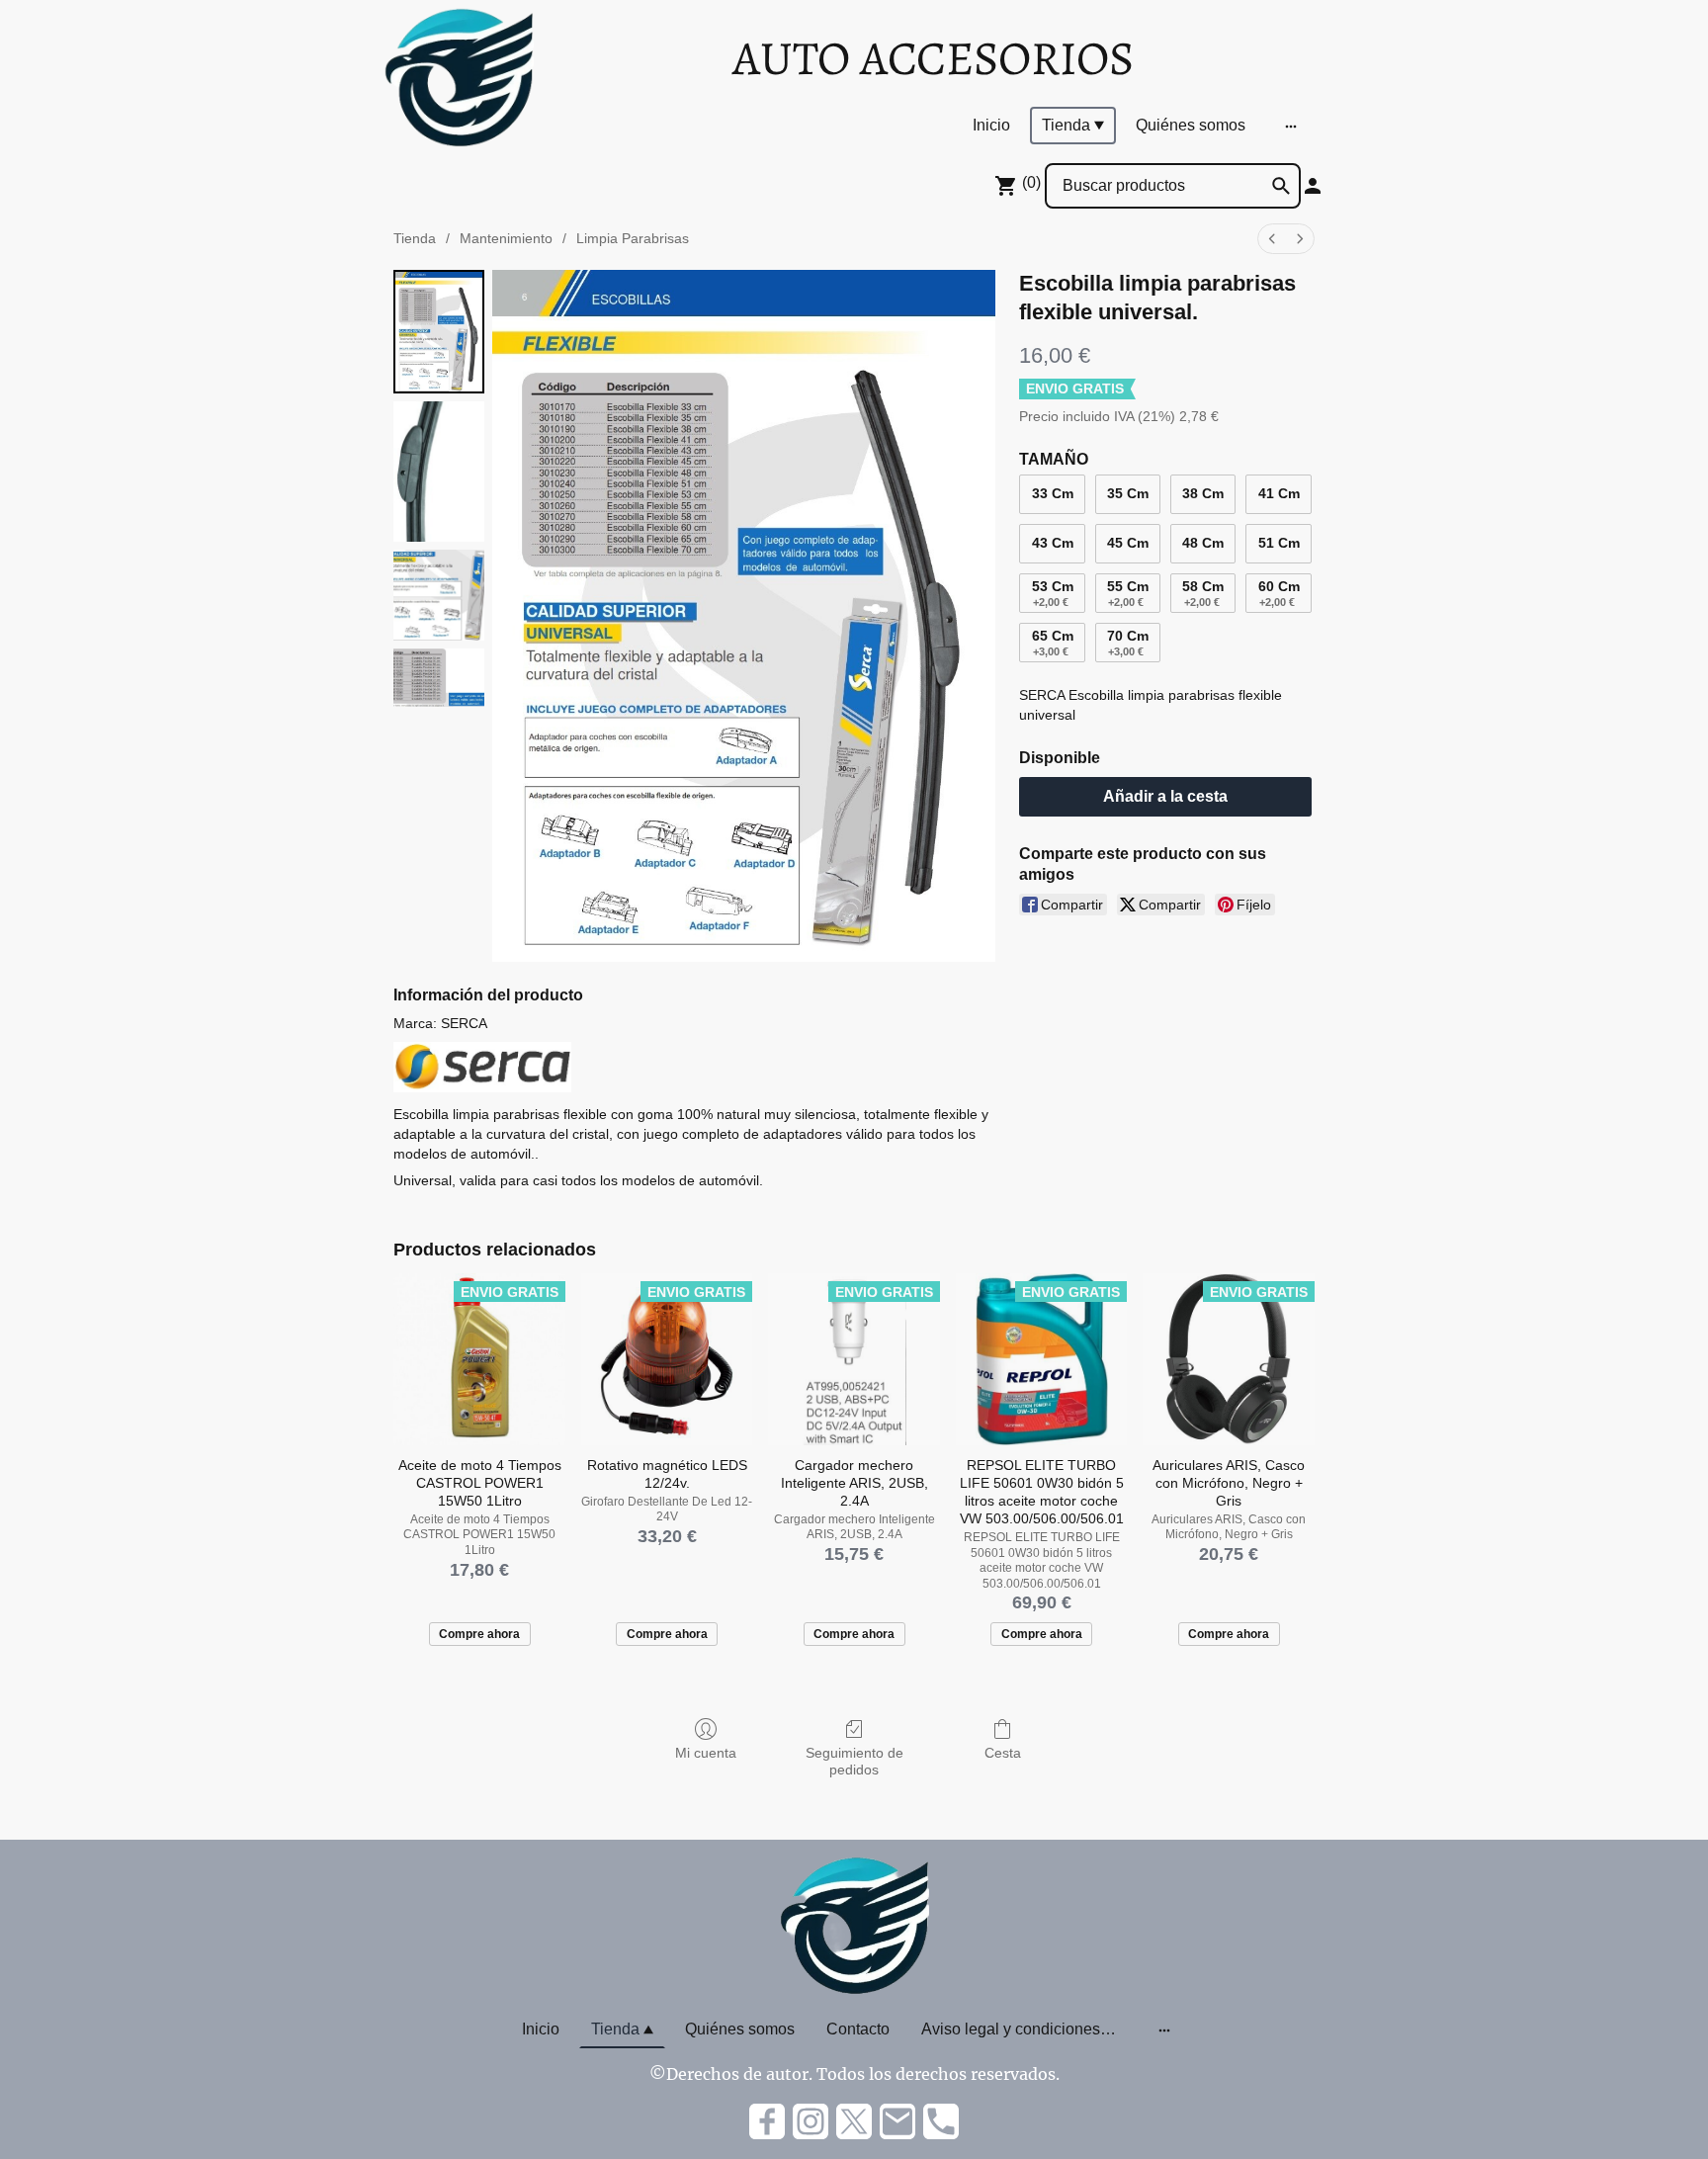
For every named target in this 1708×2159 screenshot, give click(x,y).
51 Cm (1279, 543)
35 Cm (1128, 493)
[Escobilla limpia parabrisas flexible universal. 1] (439, 472)
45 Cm (1128, 543)
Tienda (415, 238)
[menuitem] (1272, 239)
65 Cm (1053, 643)
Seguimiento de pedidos (854, 1761)
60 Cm (1279, 594)
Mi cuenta (706, 1753)
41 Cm (1279, 493)
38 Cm (1203, 493)
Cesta (1003, 1753)
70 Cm (1128, 643)
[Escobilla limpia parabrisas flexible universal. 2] (439, 595)
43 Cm (1053, 543)
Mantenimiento (506, 238)
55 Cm (1128, 594)
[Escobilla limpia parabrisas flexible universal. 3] (439, 678)
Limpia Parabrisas (633, 238)
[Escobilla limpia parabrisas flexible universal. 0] (439, 332)
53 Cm (1053, 594)
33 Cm (1053, 493)
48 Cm (1203, 543)
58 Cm (1203, 594)
